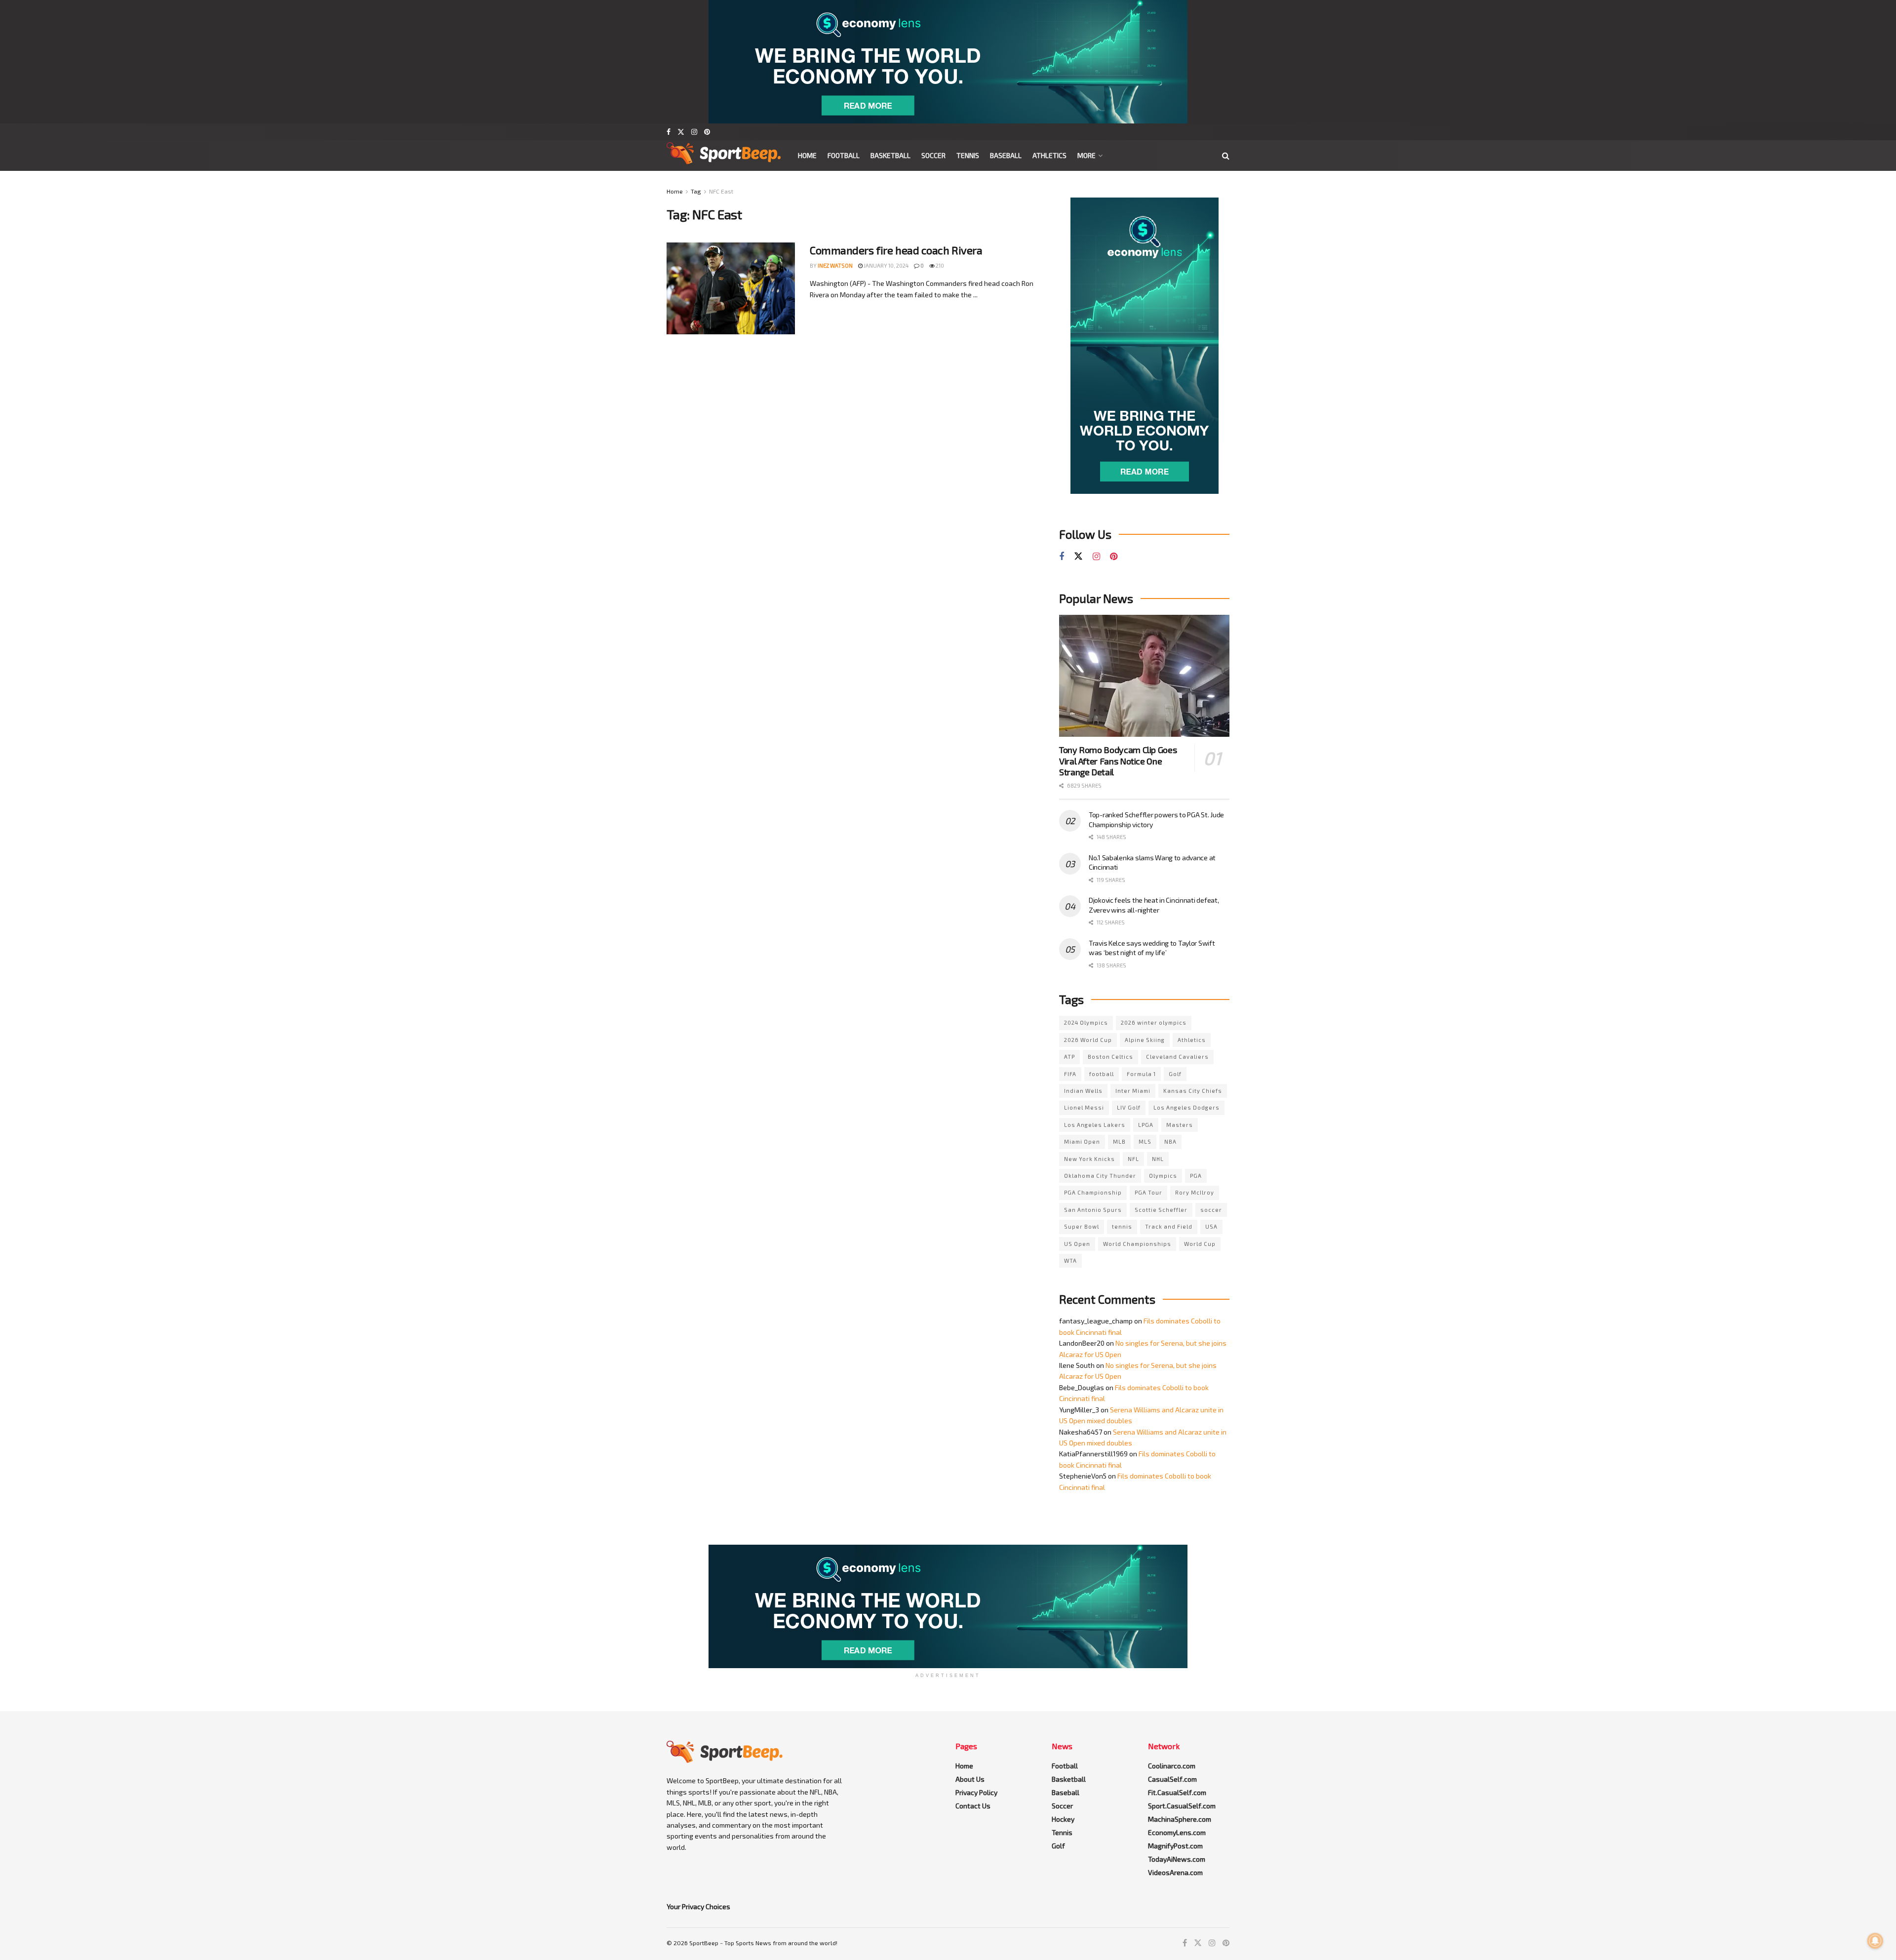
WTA (1070, 1260)
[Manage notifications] (1875, 1941)
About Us (970, 1779)
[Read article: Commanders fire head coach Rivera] (731, 288)
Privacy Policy (976, 1792)
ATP (1069, 1057)
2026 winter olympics (1154, 1022)
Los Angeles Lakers (1095, 1125)
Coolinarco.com (1172, 1766)
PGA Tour (1148, 1192)
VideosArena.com (1175, 1872)
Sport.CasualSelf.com (1182, 1806)
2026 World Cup (1088, 1040)
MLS (1145, 1141)
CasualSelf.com (1172, 1779)
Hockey (1063, 1819)
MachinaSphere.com (1180, 1819)
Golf (1175, 1074)
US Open (1077, 1244)
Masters (1180, 1125)
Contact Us (973, 1806)
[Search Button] (1226, 156)
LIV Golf (1129, 1107)
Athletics (1049, 155)
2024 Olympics (1086, 1022)
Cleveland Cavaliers (1177, 1057)
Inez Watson (835, 265)
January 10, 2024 (886, 265)
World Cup (1200, 1244)
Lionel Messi (1084, 1107)
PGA (1196, 1176)
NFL (1133, 1159)
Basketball (890, 155)
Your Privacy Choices (698, 1906)
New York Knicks (1089, 1159)
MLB (1119, 1141)
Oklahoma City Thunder (1100, 1176)
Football (844, 155)
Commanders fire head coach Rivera (896, 250)
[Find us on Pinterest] (707, 132)
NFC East (721, 191)
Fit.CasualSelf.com (1177, 1792)
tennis (1122, 1226)
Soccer (933, 155)
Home (807, 155)
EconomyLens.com (1177, 1832)
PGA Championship (1093, 1192)
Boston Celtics (1110, 1057)
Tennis (968, 155)
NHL (1158, 1159)
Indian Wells (1083, 1091)
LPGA (1146, 1125)
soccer (1211, 1210)
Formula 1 (1141, 1074)
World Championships (1137, 1244)
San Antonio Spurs (1093, 1210)
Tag (696, 191)
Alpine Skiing (1145, 1040)
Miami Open (1082, 1141)
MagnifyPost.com (1175, 1846)
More (1086, 155)
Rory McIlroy (1195, 1192)
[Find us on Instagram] (694, 132)
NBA (1170, 1141)
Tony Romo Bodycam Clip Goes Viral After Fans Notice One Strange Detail (1118, 761)
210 (939, 265)
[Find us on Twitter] (681, 132)
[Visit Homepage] (724, 156)
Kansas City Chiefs (1193, 1091)
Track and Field (1169, 1226)
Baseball (1006, 155)
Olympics (1163, 1176)
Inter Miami (1133, 1091)
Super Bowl (1082, 1226)
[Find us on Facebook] (669, 132)
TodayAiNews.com (1177, 1859)
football (1102, 1074)
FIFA (1070, 1074)
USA (1211, 1226)
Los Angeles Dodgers (1186, 1107)
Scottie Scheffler (1161, 1210)
